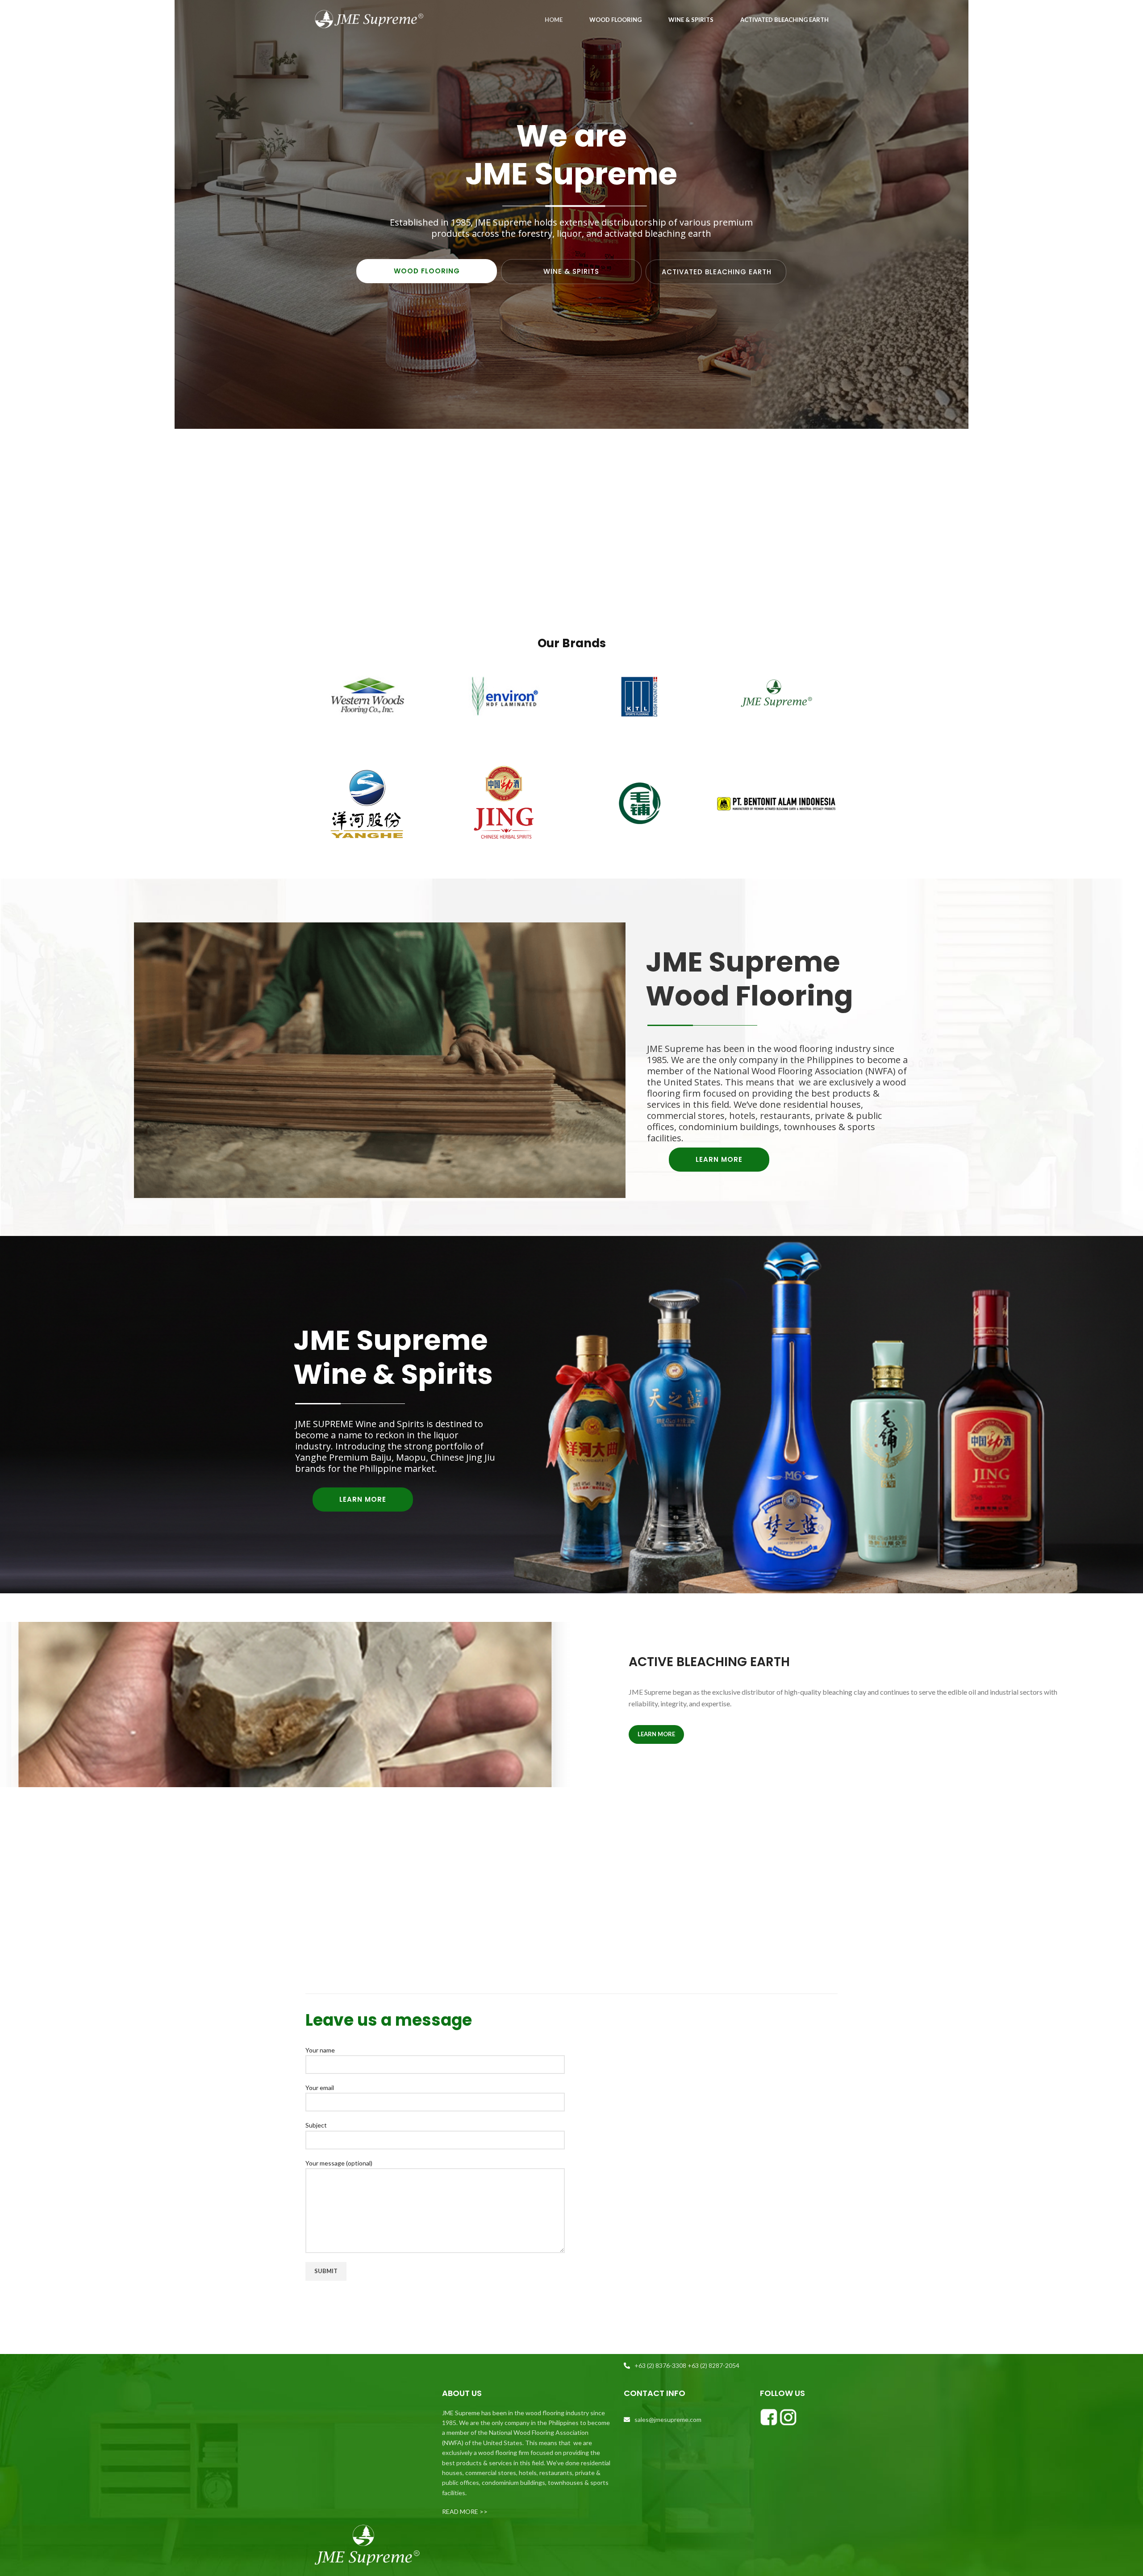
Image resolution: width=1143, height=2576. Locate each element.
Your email (320, 2088)
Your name (320, 2050)
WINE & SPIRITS (571, 271)
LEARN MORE (719, 1159)
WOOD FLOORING (427, 271)
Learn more (656, 1734)
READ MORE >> (465, 2511)
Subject (316, 2125)
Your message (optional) (339, 2163)
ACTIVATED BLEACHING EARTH (717, 272)
